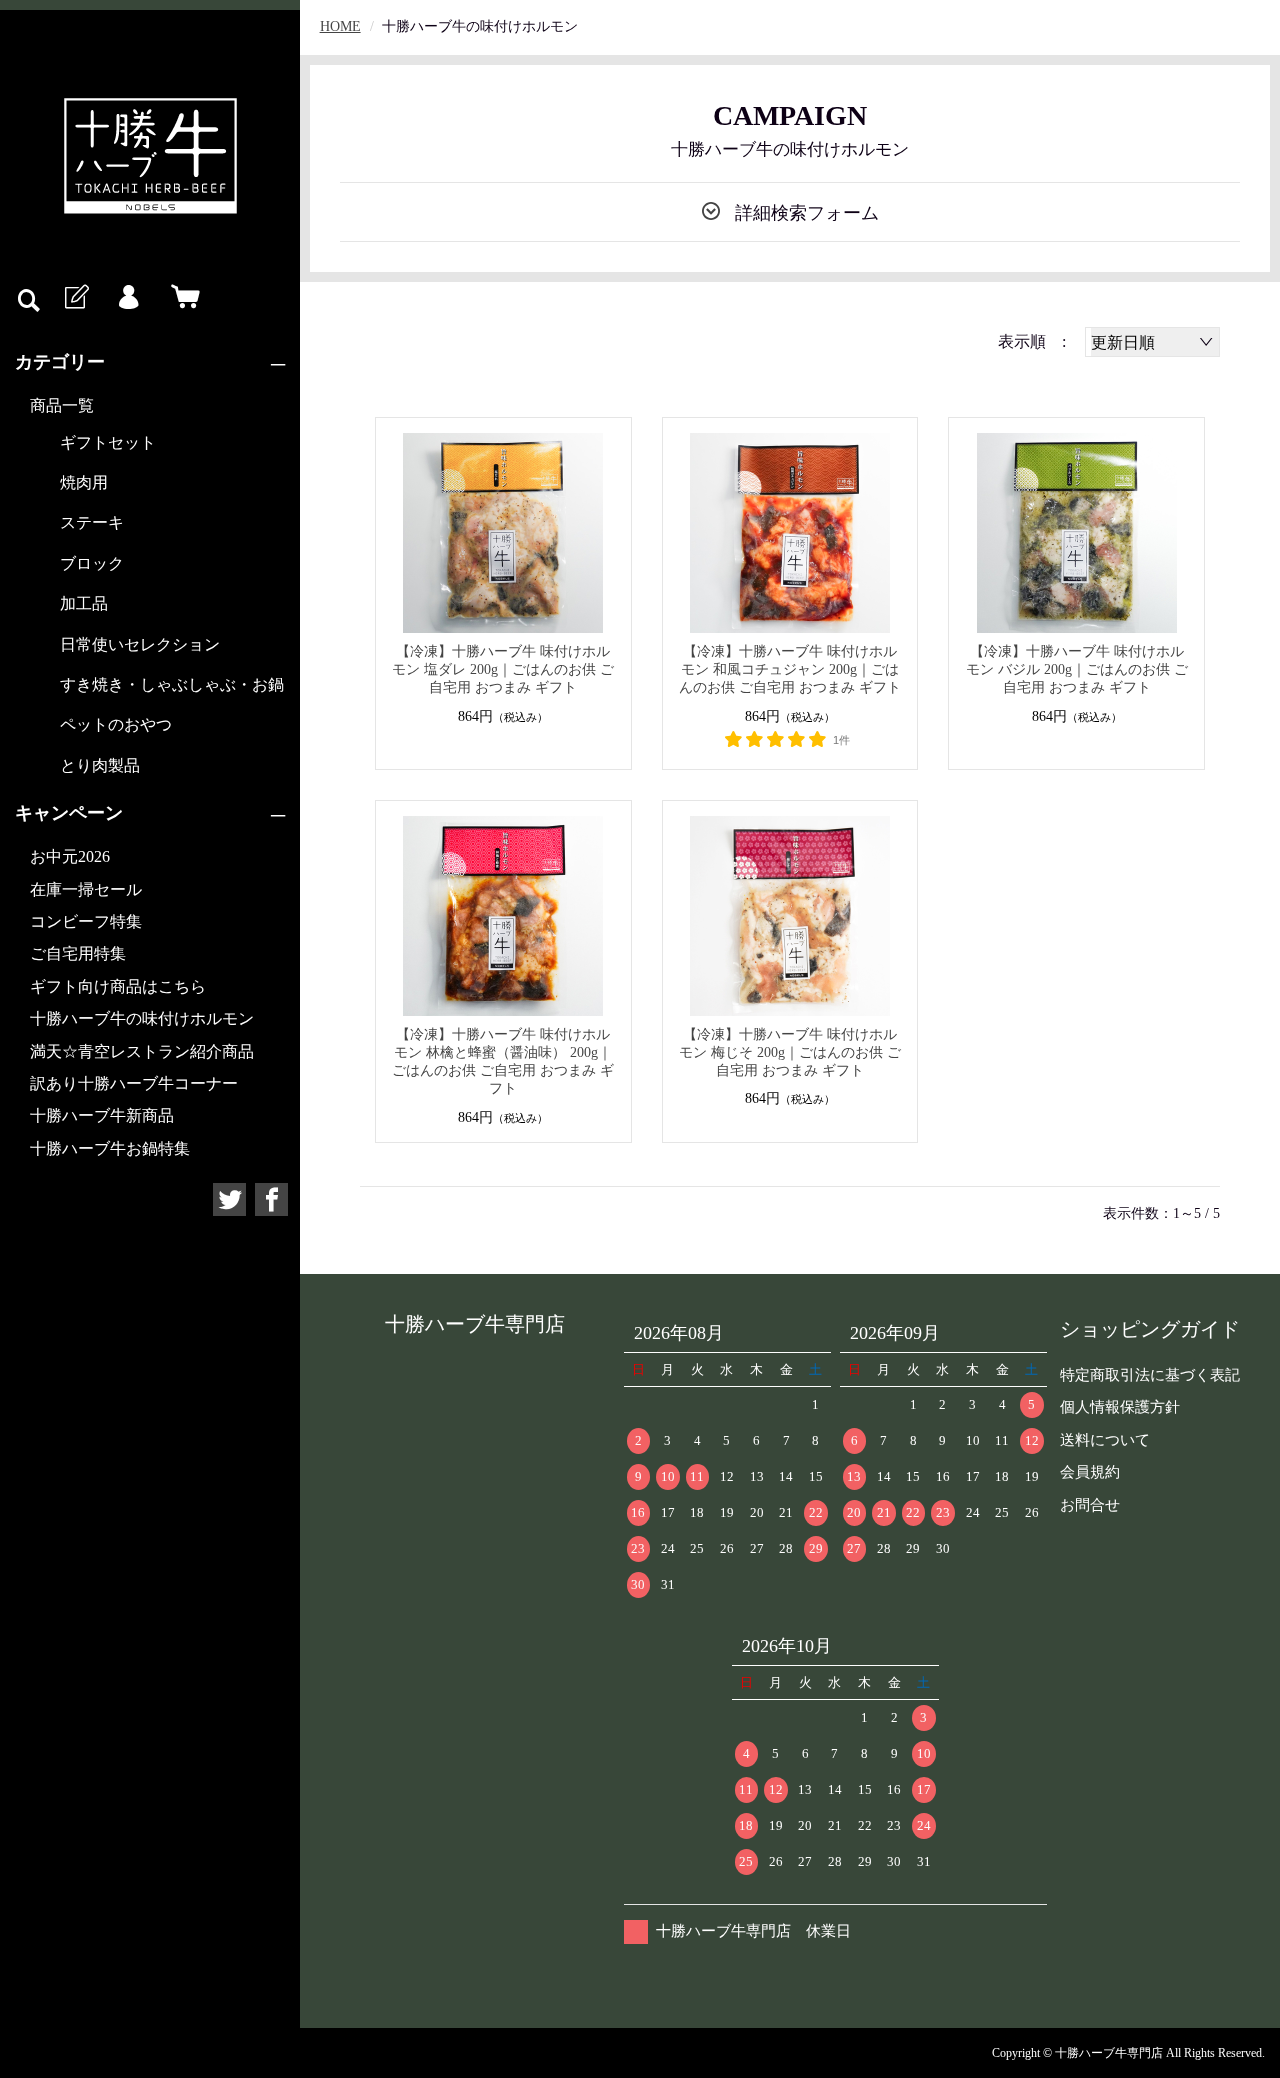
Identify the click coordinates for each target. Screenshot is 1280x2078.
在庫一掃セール (86, 889)
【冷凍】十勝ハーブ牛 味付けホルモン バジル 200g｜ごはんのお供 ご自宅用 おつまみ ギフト (1077, 669)
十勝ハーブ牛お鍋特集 (110, 1148)
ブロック (92, 563)
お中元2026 (70, 856)
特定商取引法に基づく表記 (1150, 1375)
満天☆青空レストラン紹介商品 (142, 1051)
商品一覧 (62, 405)
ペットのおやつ (116, 724)
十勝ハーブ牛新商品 (102, 1115)
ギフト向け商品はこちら (118, 986)
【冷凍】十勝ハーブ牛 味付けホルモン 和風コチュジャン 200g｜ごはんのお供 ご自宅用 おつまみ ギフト (790, 669)
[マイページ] (128, 298)
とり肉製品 (100, 765)
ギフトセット (108, 442)
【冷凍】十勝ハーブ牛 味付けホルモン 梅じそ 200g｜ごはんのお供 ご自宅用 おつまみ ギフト (790, 1052)
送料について (1105, 1440)
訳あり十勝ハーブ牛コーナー (134, 1083)
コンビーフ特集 (86, 921)
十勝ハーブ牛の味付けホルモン (142, 1018)
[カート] (181, 298)
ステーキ (92, 522)
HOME (340, 26)
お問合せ (1090, 1505)
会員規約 (1090, 1472)
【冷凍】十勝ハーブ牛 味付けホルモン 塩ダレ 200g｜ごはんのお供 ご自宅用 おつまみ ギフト (503, 669)
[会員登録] (75, 298)
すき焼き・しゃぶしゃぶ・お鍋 (172, 684)
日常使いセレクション (140, 644)
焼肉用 (84, 482)
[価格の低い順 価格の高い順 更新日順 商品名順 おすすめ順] (1152, 342)
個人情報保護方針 (1120, 1407)
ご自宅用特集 (78, 953)
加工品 (84, 603)
